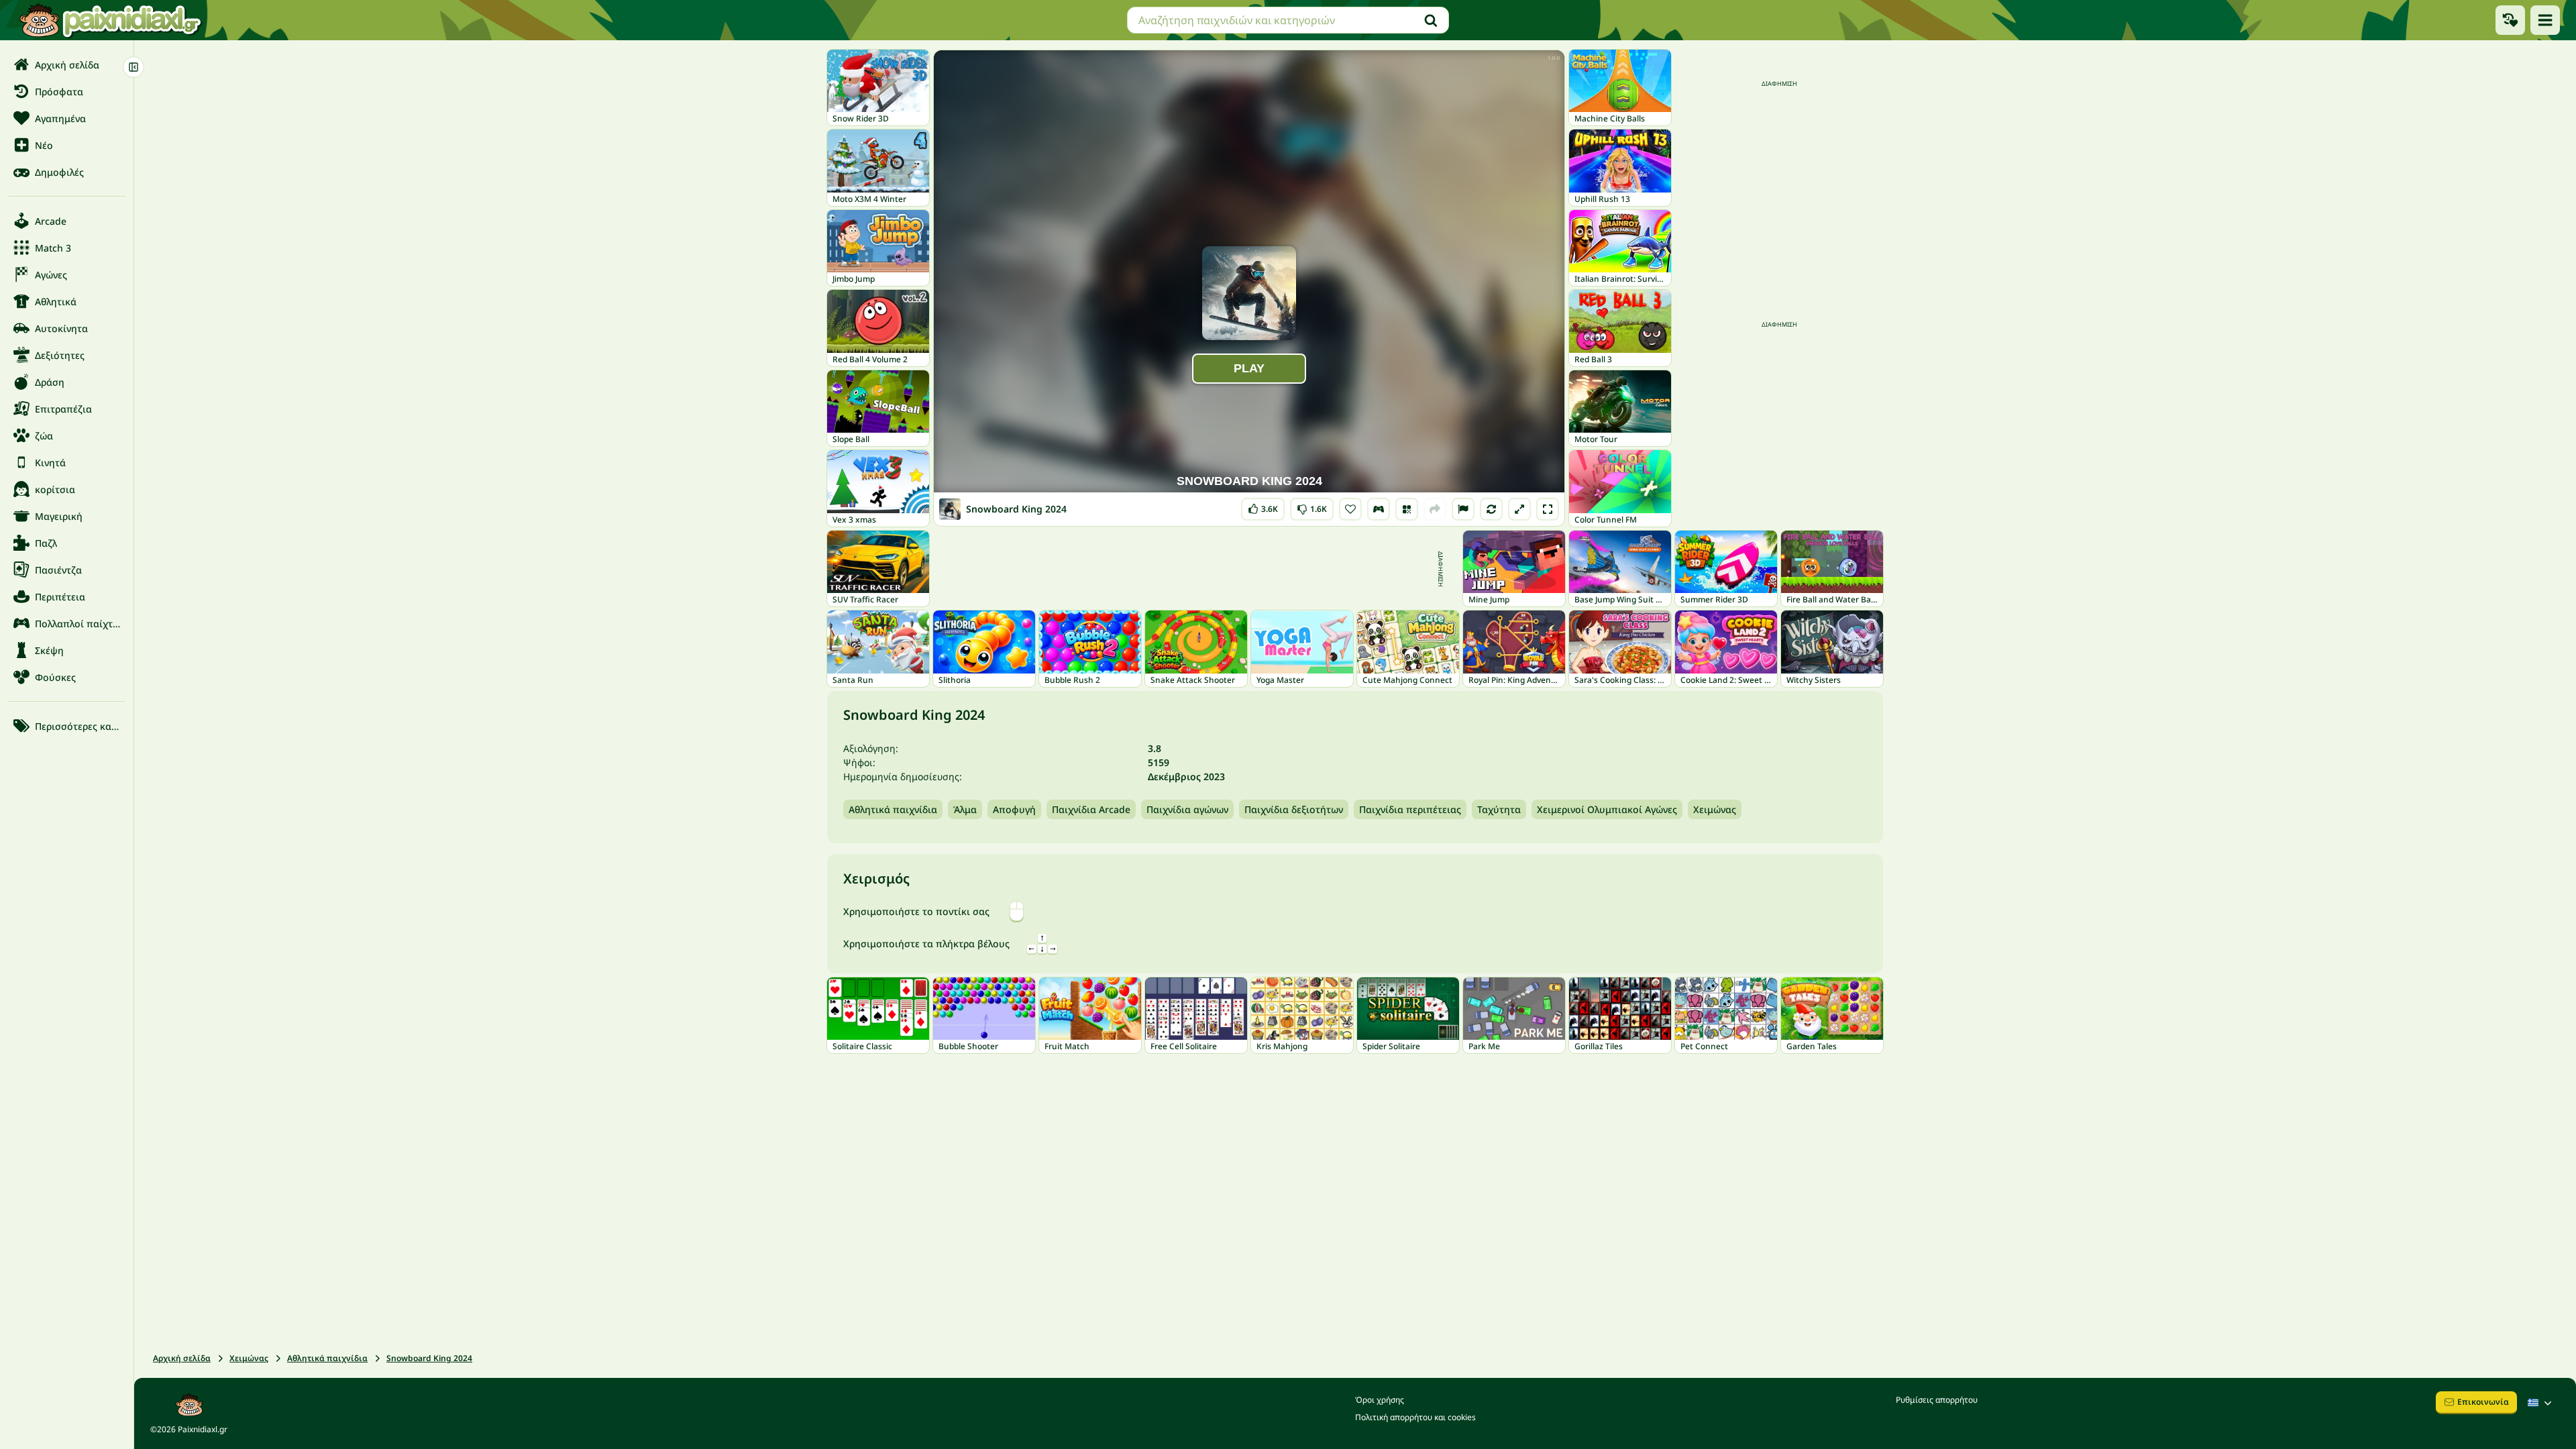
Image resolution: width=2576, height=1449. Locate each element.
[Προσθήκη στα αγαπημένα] (1350, 509)
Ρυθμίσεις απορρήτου (1937, 1400)
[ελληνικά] (2541, 1403)
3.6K (1263, 506)
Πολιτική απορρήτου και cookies (1415, 1417)
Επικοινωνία (2483, 1402)
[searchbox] (1288, 20)
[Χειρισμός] (1379, 509)
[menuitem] (67, 64)
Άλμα (965, 809)
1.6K (1312, 506)
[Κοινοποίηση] (1435, 509)
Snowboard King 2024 (429, 1358)
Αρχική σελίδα (182, 1358)
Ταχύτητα (1499, 809)
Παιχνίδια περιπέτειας (1410, 809)
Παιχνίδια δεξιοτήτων (1294, 809)
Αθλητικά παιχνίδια (893, 809)
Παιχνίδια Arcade (1091, 809)
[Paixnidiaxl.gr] (111, 20)
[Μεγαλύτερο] (1519, 509)
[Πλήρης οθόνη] (1548, 509)
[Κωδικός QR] (1407, 509)
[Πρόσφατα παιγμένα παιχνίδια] (2510, 20)
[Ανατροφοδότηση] (1463, 509)
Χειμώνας (1715, 809)
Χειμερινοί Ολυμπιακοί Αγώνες (1607, 809)
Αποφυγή (1014, 809)
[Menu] (2545, 20)
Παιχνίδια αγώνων (1187, 809)
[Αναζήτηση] (1431, 20)
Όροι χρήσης (1380, 1400)
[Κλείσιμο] (133, 67)
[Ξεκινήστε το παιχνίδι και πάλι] (1491, 509)
